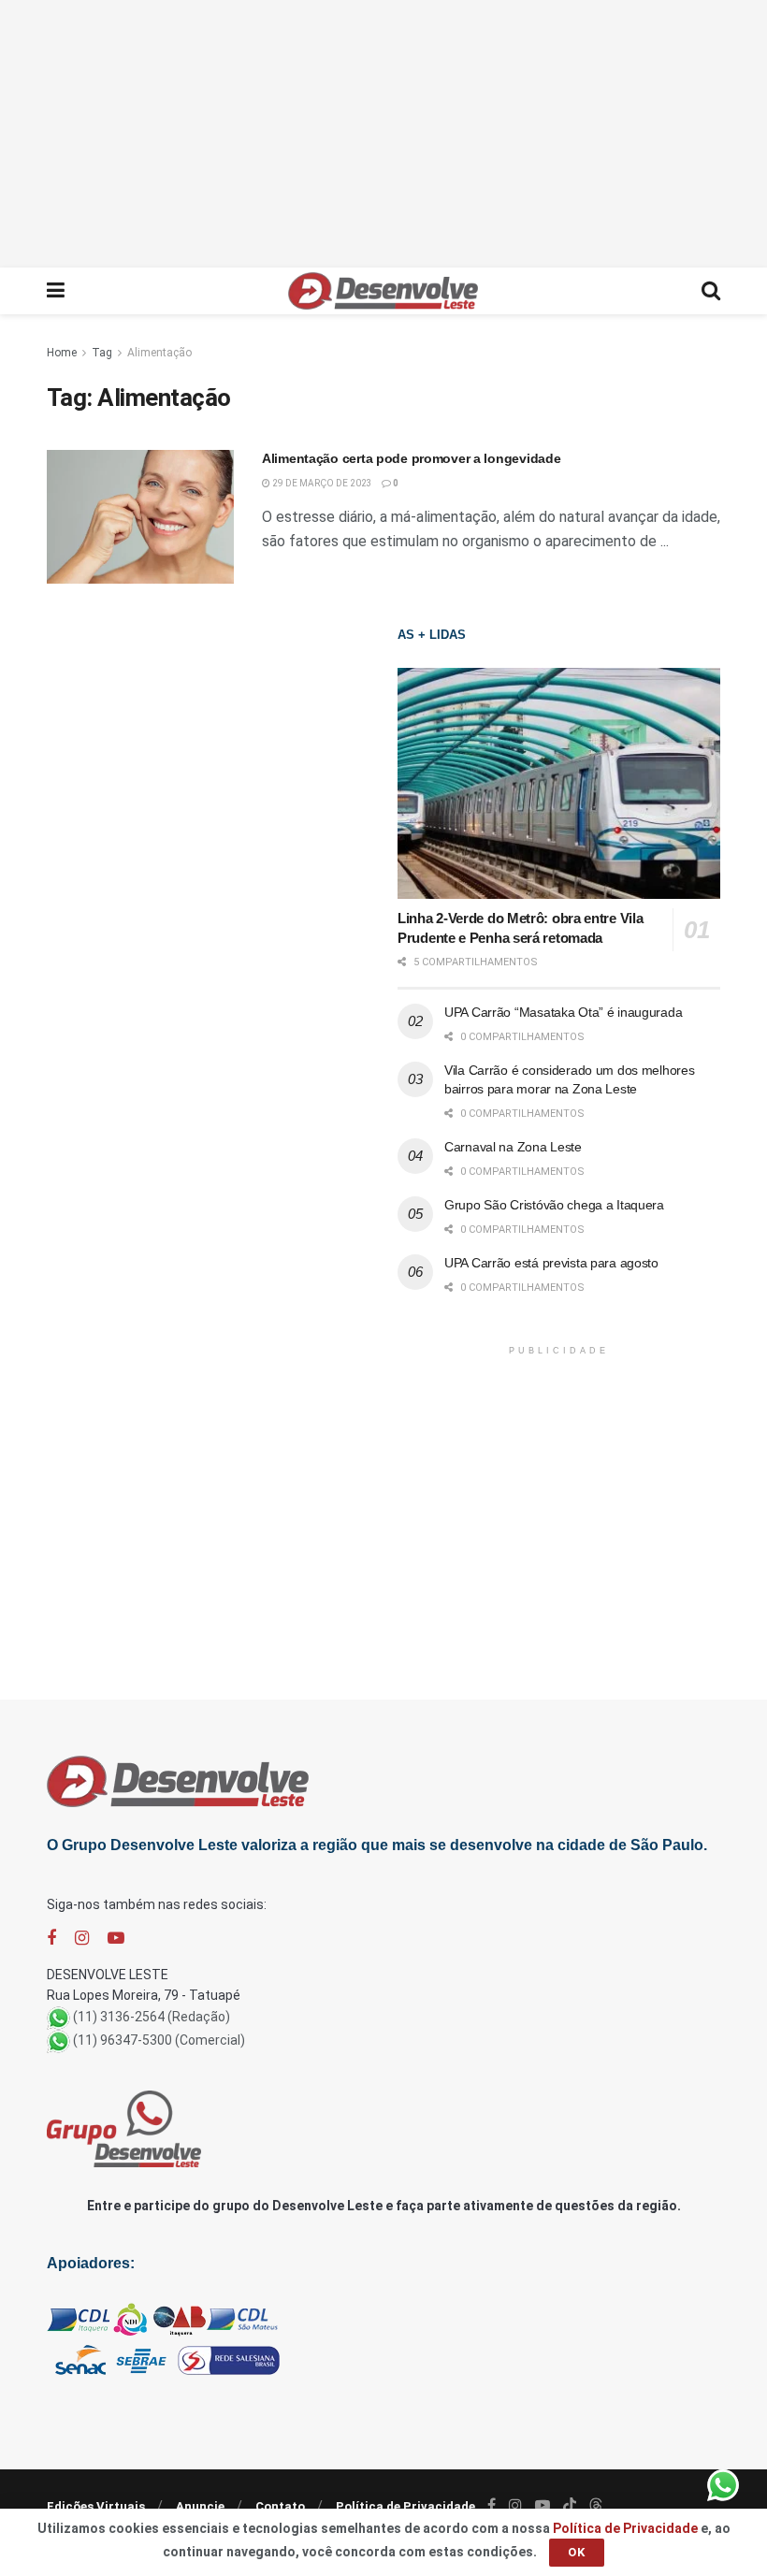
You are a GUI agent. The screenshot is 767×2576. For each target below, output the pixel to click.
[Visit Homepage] (383, 291)
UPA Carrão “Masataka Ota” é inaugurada (563, 1012)
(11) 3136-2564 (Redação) (152, 2017)
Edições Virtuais (96, 2506)
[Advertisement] (383, 131)
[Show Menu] (56, 291)
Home (62, 353)
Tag (102, 353)
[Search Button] (711, 291)
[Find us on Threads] (596, 2506)
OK (577, 2552)
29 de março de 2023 (321, 483)
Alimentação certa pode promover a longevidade (411, 458)
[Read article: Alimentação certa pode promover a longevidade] (140, 517)
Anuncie (200, 2506)
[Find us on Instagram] (82, 1939)
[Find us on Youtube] (116, 1939)
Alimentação (159, 353)
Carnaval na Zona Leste (513, 1147)
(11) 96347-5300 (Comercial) (159, 2040)
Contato (280, 2506)
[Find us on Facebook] (51, 1939)
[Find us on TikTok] (570, 2506)
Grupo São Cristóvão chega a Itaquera (554, 1205)
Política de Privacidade (405, 2506)
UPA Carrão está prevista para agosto (551, 1263)
